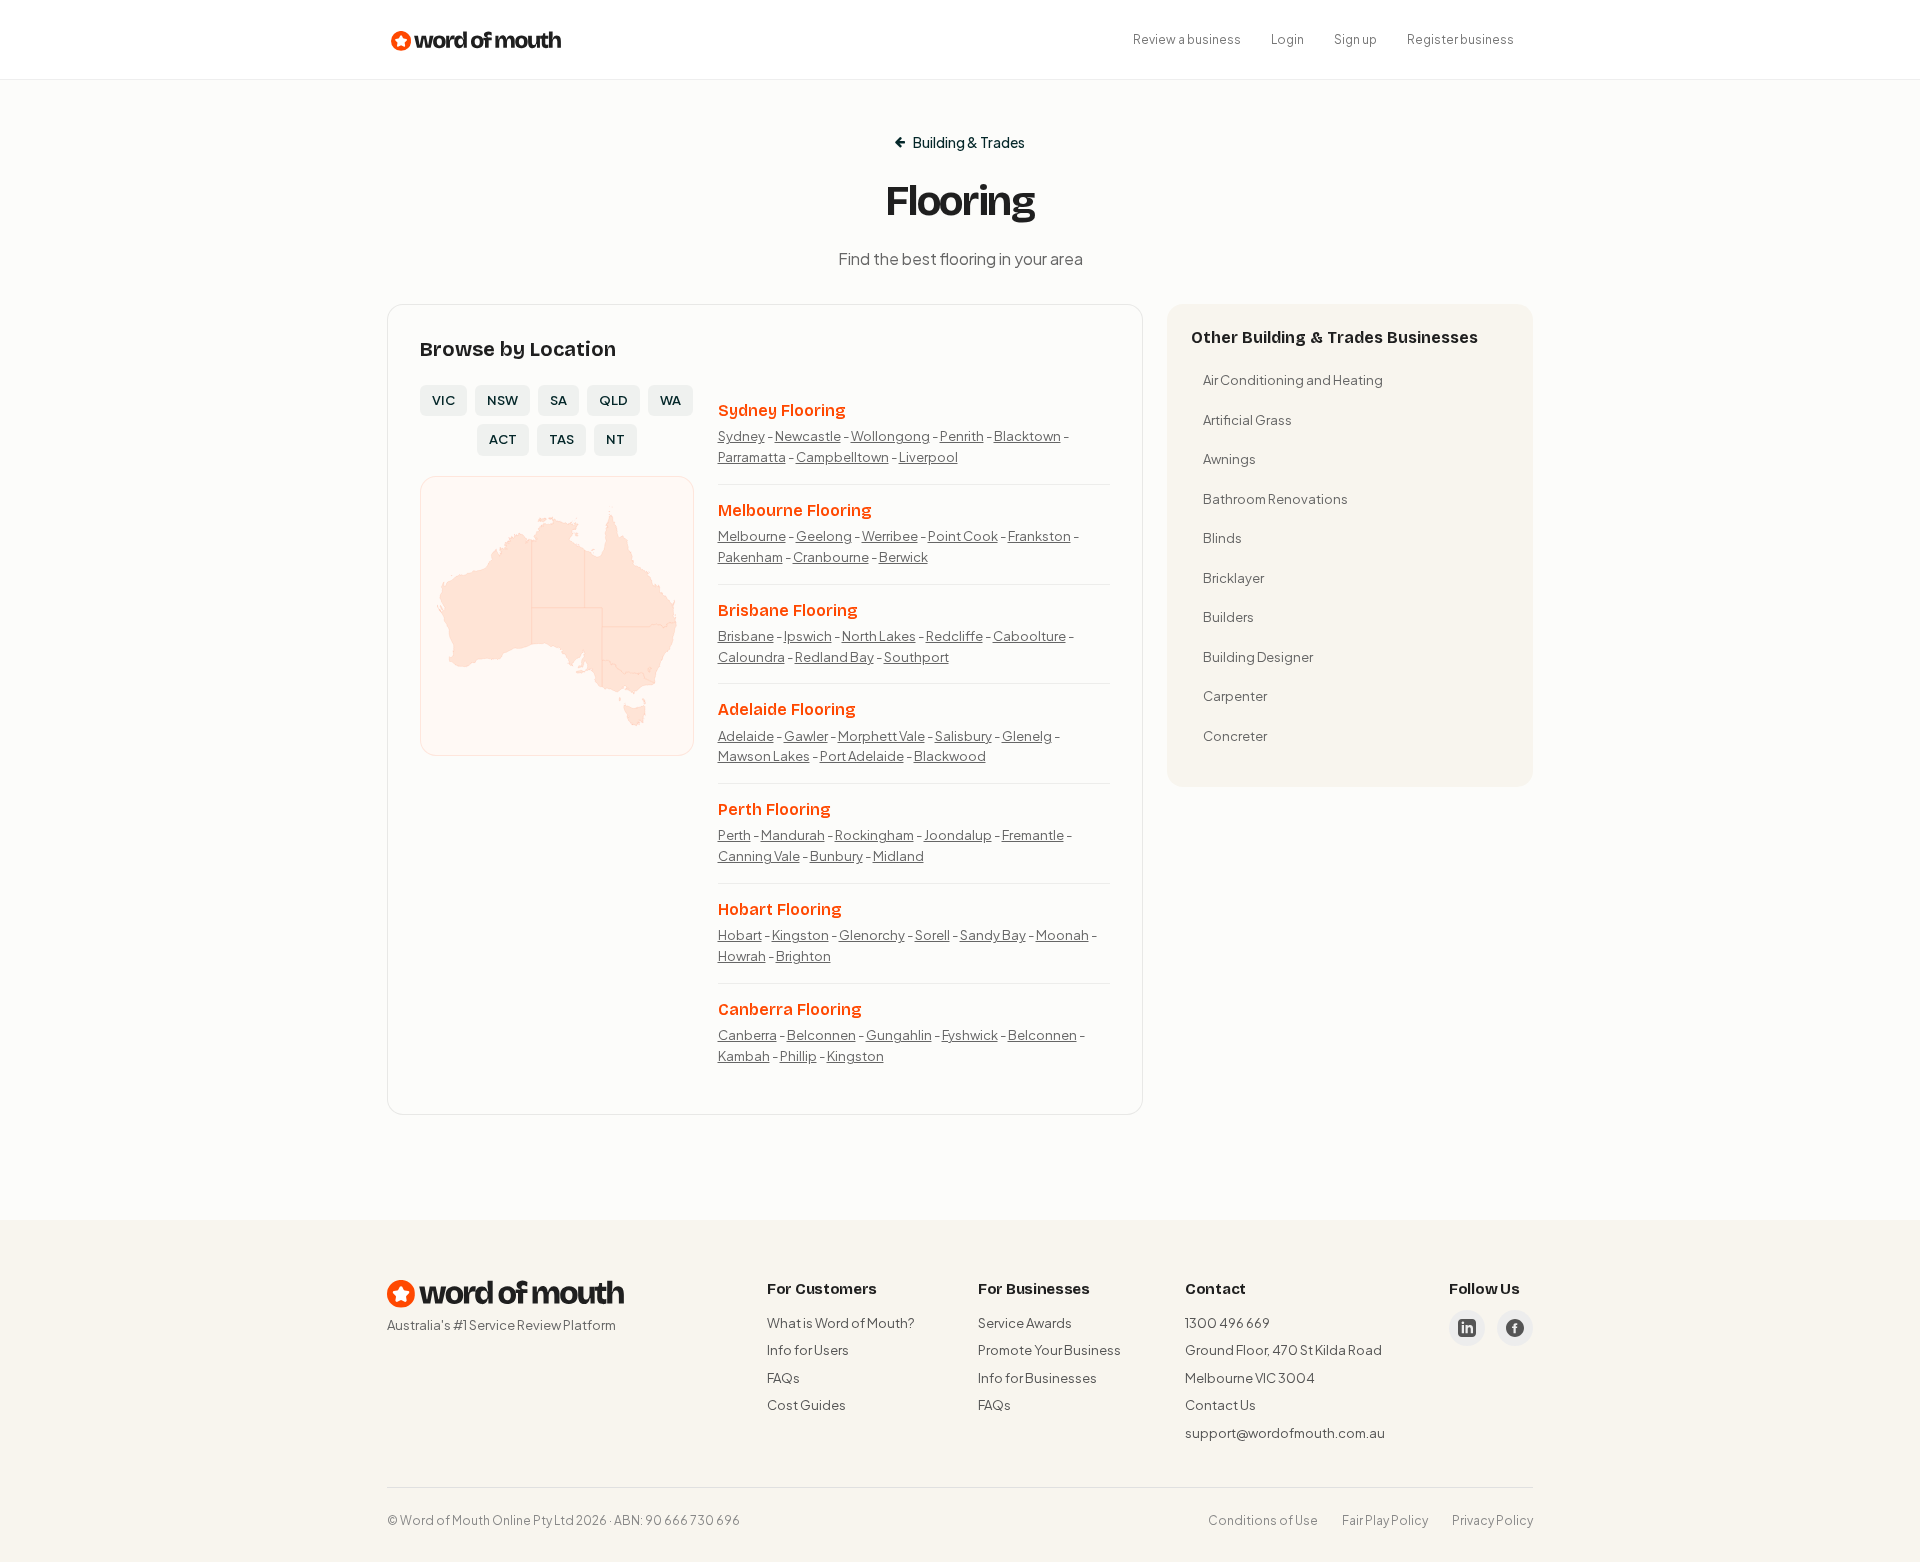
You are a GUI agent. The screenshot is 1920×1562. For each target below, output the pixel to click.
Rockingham (874, 835)
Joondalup (958, 835)
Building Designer (1258, 657)
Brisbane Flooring (788, 610)
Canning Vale (759, 856)
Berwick (903, 557)
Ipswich (808, 636)
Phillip (798, 1056)
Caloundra (751, 657)
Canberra (747, 1035)
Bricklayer (1233, 578)
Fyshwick (970, 1035)
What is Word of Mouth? (840, 1323)
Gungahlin (899, 1035)
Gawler (806, 736)
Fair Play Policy (1385, 1520)
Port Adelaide (862, 756)
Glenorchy (872, 935)
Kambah (744, 1056)
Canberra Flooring (790, 1009)
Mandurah (793, 835)
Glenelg (1027, 736)
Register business (1460, 39)
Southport (916, 657)
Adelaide (746, 736)
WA (670, 400)
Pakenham (750, 557)
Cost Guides (806, 1405)
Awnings (1229, 459)
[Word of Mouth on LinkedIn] (1467, 1328)
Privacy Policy (1492, 1520)
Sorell (932, 935)
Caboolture (1029, 636)
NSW (502, 400)
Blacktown (1027, 436)
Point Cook (963, 536)
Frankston (1039, 536)
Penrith (962, 436)
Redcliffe (954, 636)
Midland (898, 856)
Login (1287, 39)
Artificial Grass (1247, 420)
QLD (613, 400)
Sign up (1355, 39)
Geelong (824, 536)
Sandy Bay (993, 935)
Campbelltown (842, 457)
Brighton (803, 956)
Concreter (1235, 736)
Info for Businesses (1037, 1378)
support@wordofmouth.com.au (1285, 1433)
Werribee (890, 536)
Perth (734, 835)
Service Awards (1025, 1323)
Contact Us (1220, 1405)
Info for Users (808, 1350)
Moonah (1062, 935)
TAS (561, 439)
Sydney (741, 436)
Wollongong (890, 436)
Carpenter (1235, 696)
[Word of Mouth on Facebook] (1515, 1328)
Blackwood (950, 756)
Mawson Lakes (764, 756)
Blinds (1222, 538)
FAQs (783, 1378)
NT (615, 439)
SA (558, 400)
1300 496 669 (1227, 1323)
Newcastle (808, 436)
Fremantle (1033, 835)
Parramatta (752, 457)
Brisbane (746, 636)
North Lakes (879, 636)
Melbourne (752, 536)
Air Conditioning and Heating (1293, 380)
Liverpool (928, 457)
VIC (443, 400)
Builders (1228, 617)
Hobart (740, 935)
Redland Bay (834, 657)
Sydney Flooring (782, 410)
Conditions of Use (1263, 1520)
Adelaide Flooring (787, 709)
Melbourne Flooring (795, 510)
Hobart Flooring (780, 909)
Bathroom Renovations (1275, 499)
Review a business (1187, 39)
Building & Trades (969, 142)
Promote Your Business (1049, 1350)
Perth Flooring (774, 809)
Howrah (742, 956)
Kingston (800, 935)
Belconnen (821, 1035)
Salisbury (963, 736)
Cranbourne (831, 557)
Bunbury (836, 856)
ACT (503, 439)
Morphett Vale (881, 736)
